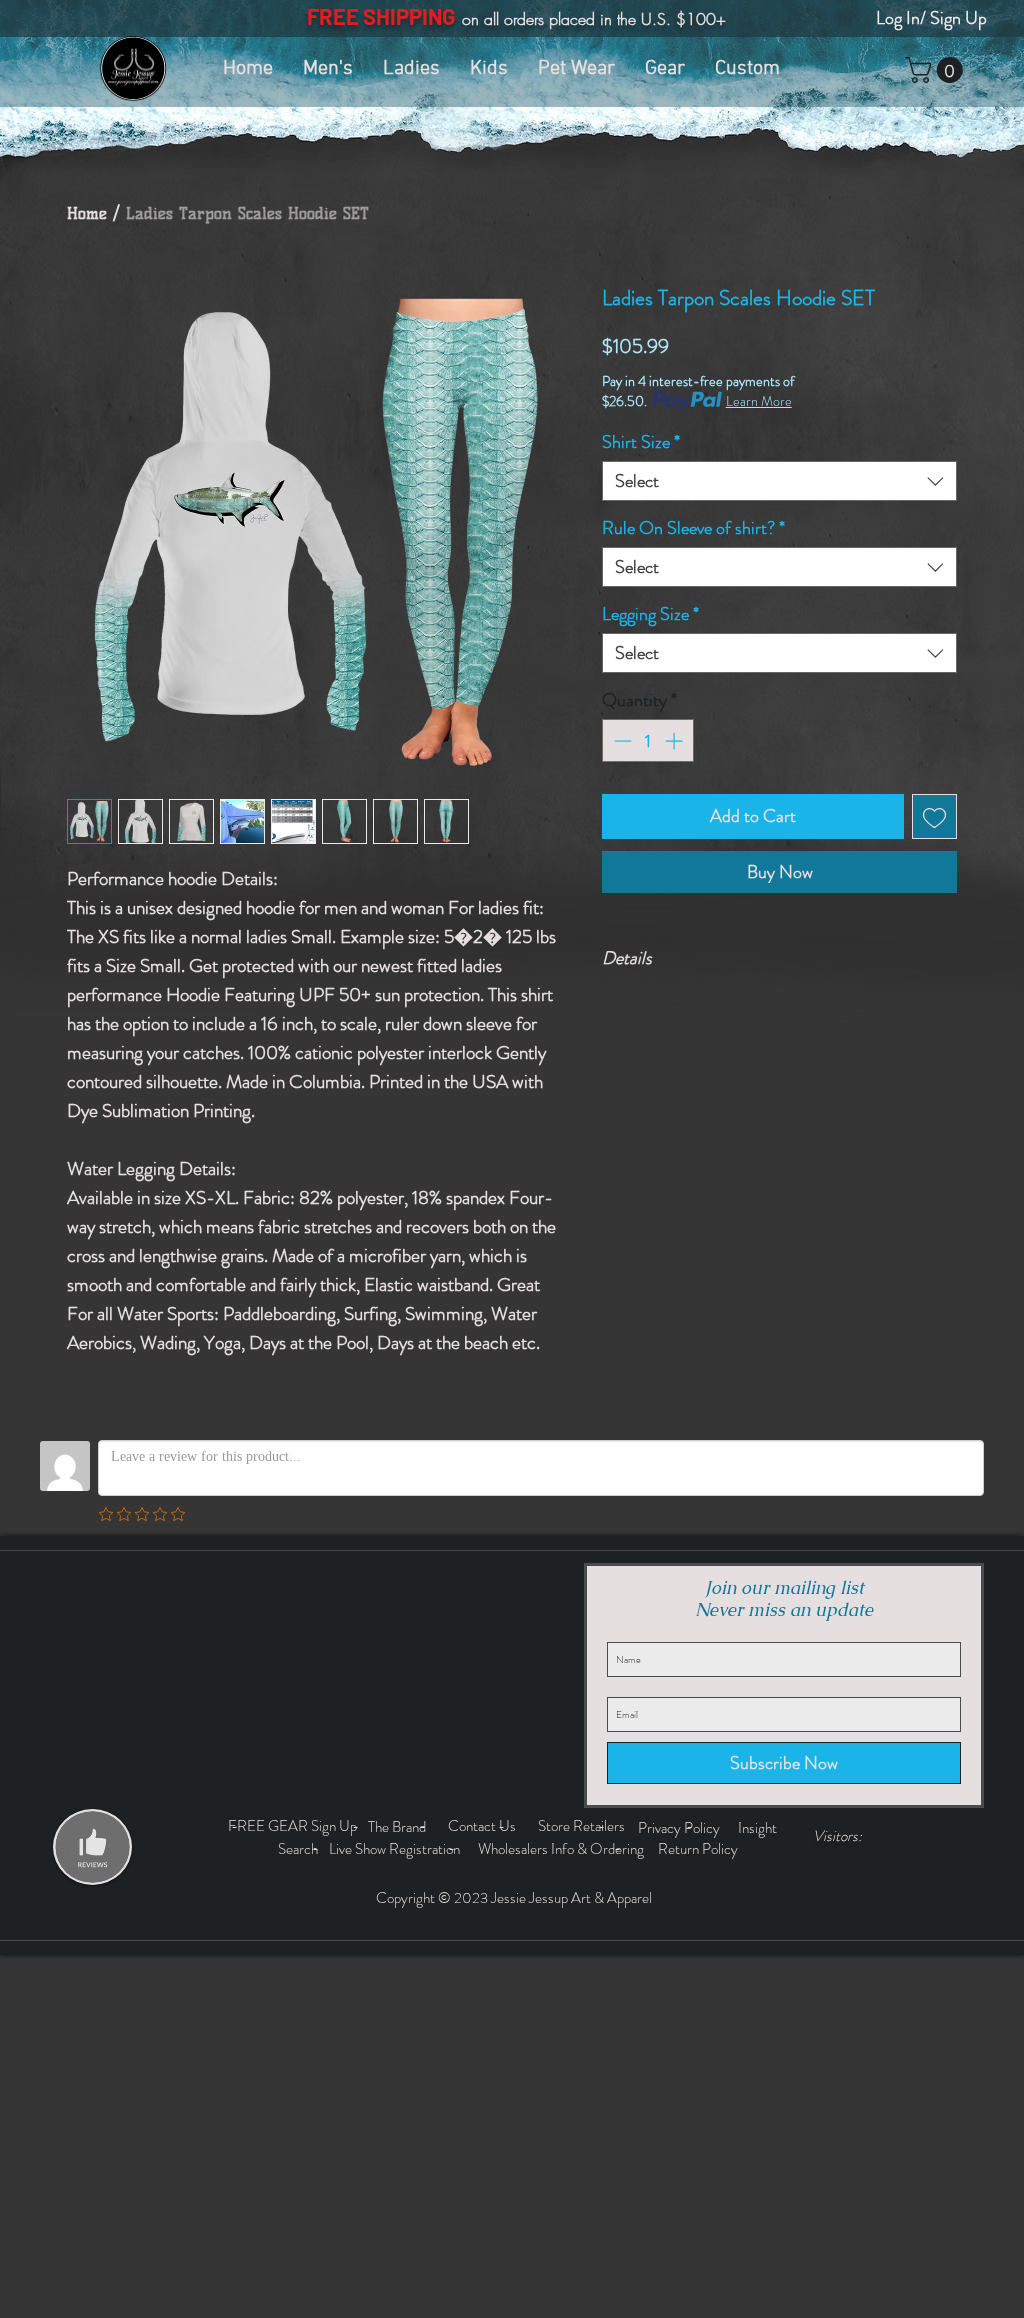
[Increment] (675, 740)
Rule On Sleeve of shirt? (693, 528)
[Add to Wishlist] (934, 816)
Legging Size (650, 614)
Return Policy (699, 1849)
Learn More (759, 401)
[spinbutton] (648, 740)
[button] (937, 70)
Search (301, 1849)
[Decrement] (620, 740)
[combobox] (779, 481)
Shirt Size (641, 442)
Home (87, 213)
